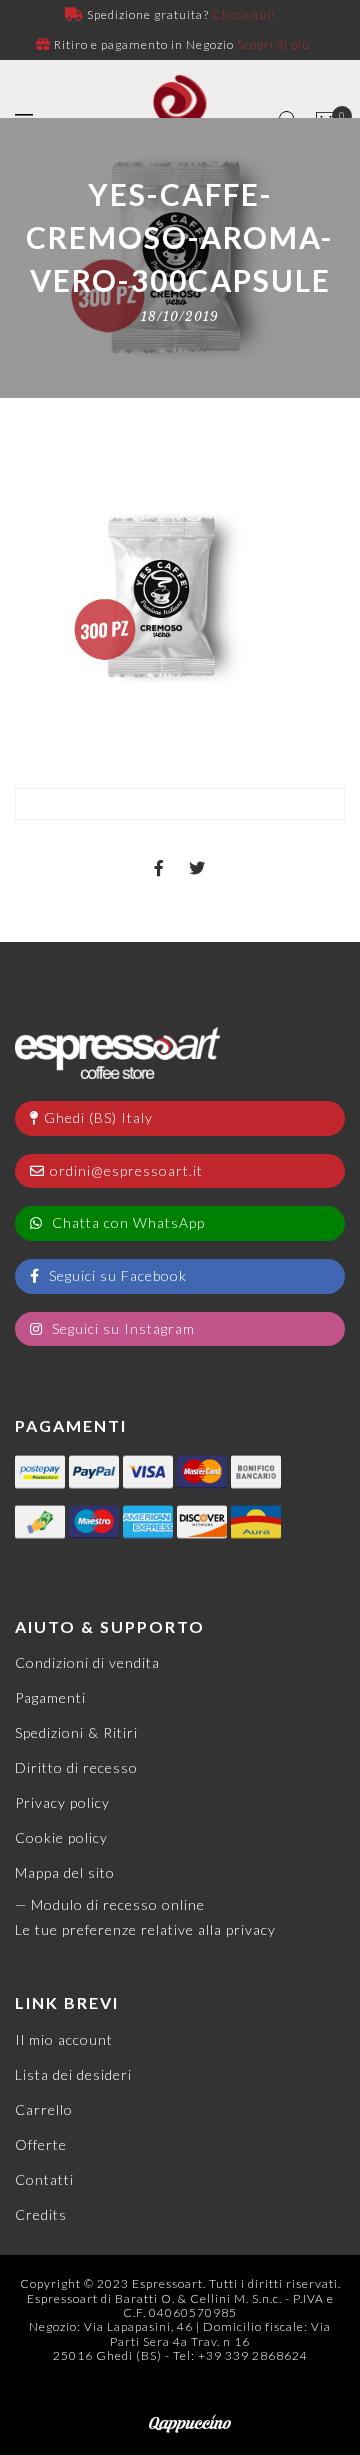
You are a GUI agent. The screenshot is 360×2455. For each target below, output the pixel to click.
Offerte (41, 2144)
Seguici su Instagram (121, 1328)
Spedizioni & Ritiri (76, 1732)
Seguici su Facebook (116, 1275)
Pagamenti (50, 1697)
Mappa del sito (65, 1872)
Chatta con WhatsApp (126, 1222)
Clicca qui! (243, 14)
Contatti (44, 2179)
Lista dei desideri (73, 2074)
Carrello (44, 2109)
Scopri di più (273, 44)
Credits (41, 2214)
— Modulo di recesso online (110, 1904)
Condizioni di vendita (87, 1662)
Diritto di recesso (76, 1767)
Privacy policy (62, 1802)
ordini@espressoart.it (126, 1170)
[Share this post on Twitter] (197, 851)
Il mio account (64, 2039)
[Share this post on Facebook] (159, 851)
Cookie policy (61, 1837)
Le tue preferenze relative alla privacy (145, 1929)
